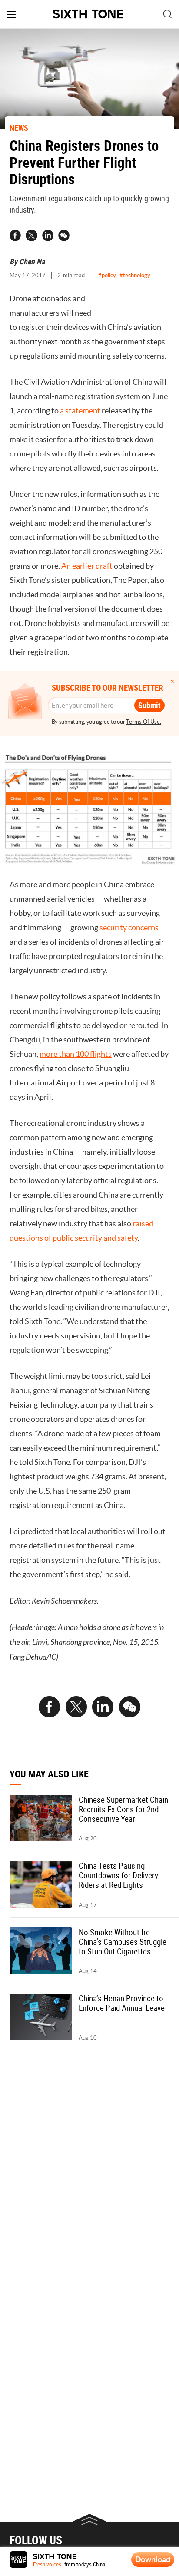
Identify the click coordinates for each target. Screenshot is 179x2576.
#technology (135, 275)
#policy (107, 275)
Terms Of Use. (144, 722)
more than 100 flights (76, 1054)
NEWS (19, 128)
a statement (80, 411)
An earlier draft (87, 566)
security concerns (129, 928)
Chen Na (32, 261)
